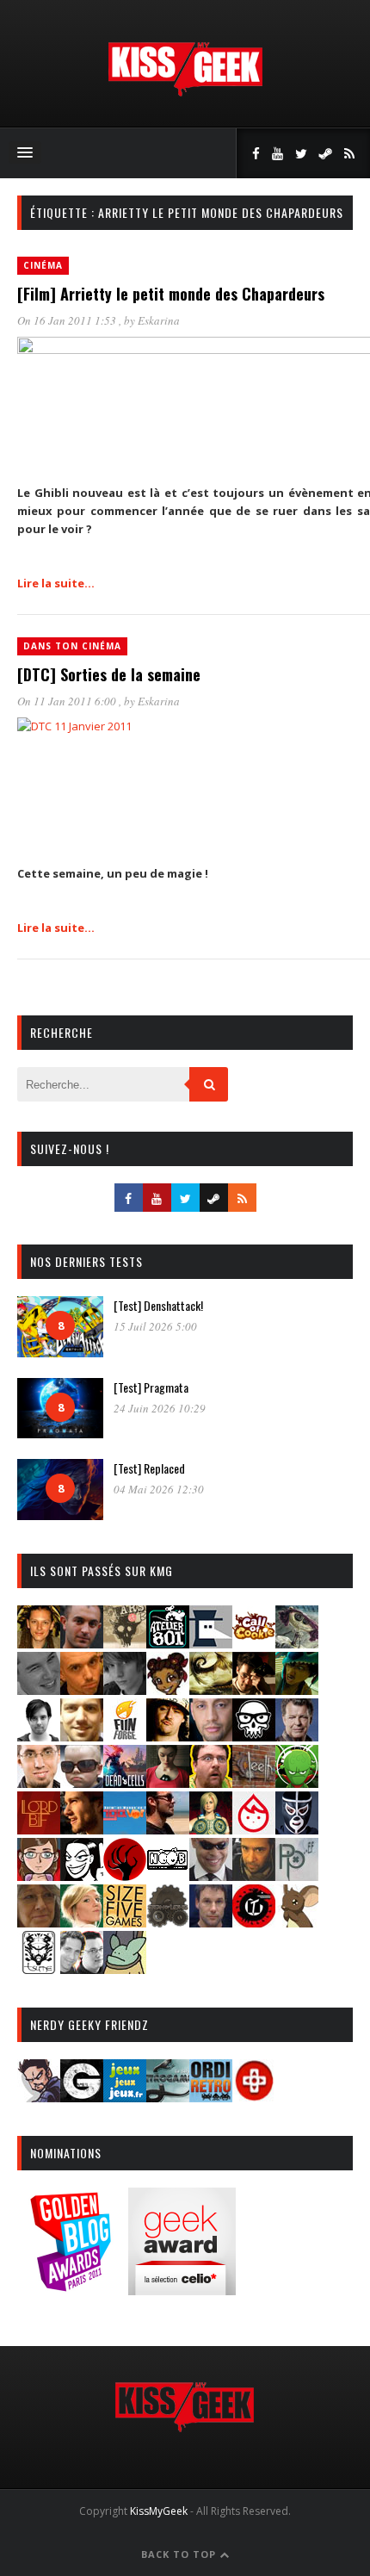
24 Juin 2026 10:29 (160, 1408)
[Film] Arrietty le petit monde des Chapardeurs (171, 294)
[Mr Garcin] (297, 1829)
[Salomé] (82, 1922)
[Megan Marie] (211, 1829)
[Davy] (82, 1689)
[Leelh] (254, 1782)
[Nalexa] (39, 1875)
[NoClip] (125, 1875)
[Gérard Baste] (168, 1736)
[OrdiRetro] (211, 2097)
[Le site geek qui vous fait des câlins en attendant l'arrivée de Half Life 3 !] (185, 93)
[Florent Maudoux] (297, 1689)
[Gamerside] (82, 2097)
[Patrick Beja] (254, 1875)
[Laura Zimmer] (168, 1782)
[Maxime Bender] (168, 1829)
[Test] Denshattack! (158, 1305)
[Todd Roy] (211, 1922)
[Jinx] (254, 1736)
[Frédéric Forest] (82, 1736)
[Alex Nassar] (82, 1643)
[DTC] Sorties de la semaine (109, 674)
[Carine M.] (297, 1643)
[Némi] (82, 1875)
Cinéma (43, 265)
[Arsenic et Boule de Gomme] (125, 1643)
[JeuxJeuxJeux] (125, 2097)
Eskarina (159, 320)
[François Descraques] (39, 1736)
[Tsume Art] (39, 1968)
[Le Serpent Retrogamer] (168, 2097)
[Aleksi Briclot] (39, 1643)
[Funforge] (125, 1736)
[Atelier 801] (168, 1643)
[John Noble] (297, 1736)
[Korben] (82, 1782)
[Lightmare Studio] (297, 1782)
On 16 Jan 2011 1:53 (68, 320)
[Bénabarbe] (211, 1643)
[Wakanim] (82, 1968)
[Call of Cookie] (254, 1643)
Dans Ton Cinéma (72, 646)
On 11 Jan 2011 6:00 (68, 701)
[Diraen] (168, 1689)
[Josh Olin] (39, 1782)
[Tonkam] (254, 1922)
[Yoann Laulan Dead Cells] (125, 1782)
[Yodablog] (125, 1968)
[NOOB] (168, 1875)
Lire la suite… (56, 583)
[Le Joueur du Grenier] (211, 1782)
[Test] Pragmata (151, 1387)
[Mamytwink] (82, 1829)
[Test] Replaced (149, 1468)
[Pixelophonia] (297, 1875)
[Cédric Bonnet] (39, 1689)
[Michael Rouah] (254, 1829)
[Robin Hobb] (39, 1922)
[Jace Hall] (211, 1736)
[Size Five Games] (125, 1922)
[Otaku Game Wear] (254, 2097)
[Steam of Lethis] (168, 1922)
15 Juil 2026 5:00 (155, 1326)
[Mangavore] (125, 1829)
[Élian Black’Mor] (211, 1689)
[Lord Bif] (39, 1829)
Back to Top (180, 2554)
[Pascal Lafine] (211, 1875)
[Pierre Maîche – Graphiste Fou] (39, 2097)
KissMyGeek (159, 2511)
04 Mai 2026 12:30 (159, 1489)
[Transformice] (297, 1922)
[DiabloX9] (125, 1689)
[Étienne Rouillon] (254, 1689)
